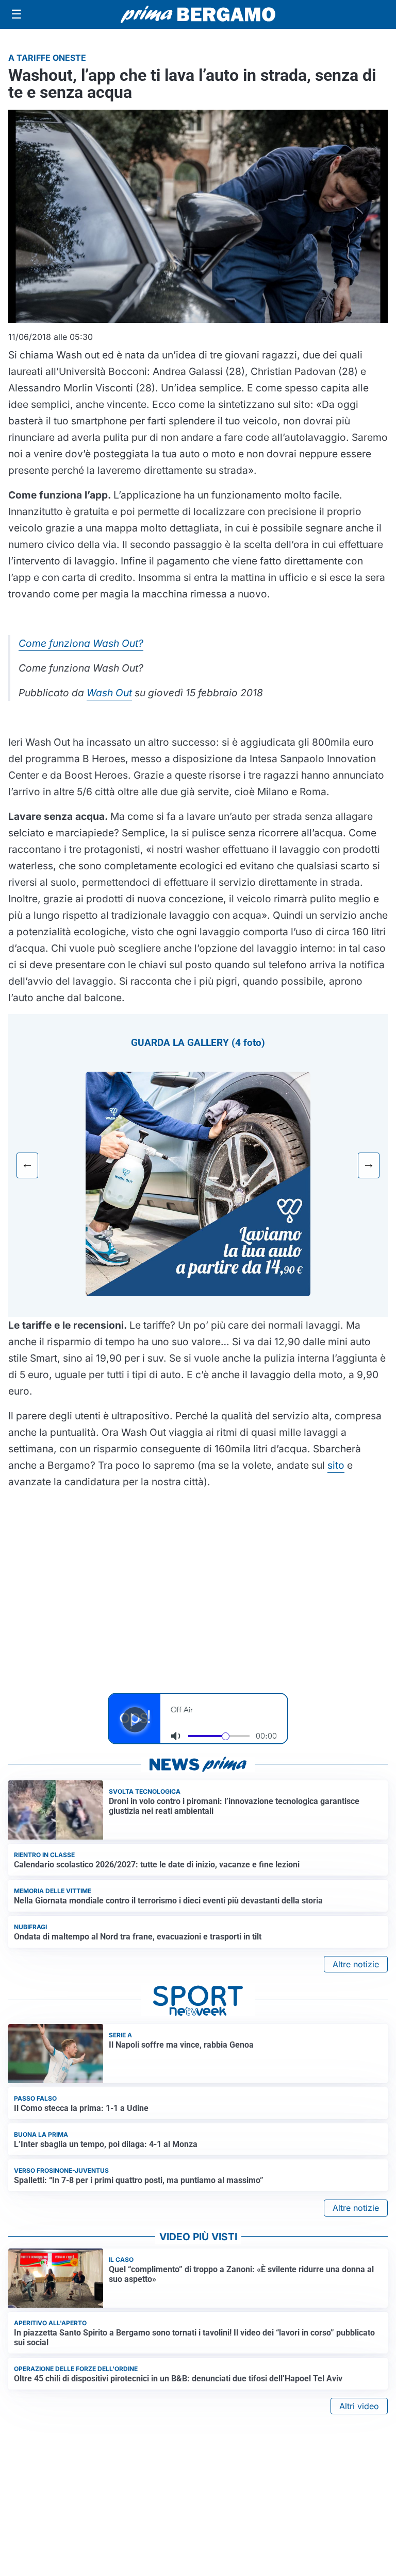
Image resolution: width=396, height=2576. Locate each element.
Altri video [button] (359, 2406)
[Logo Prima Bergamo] (198, 15)
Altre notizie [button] (356, 1964)
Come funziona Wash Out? (81, 643)
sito (336, 1465)
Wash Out (109, 693)
